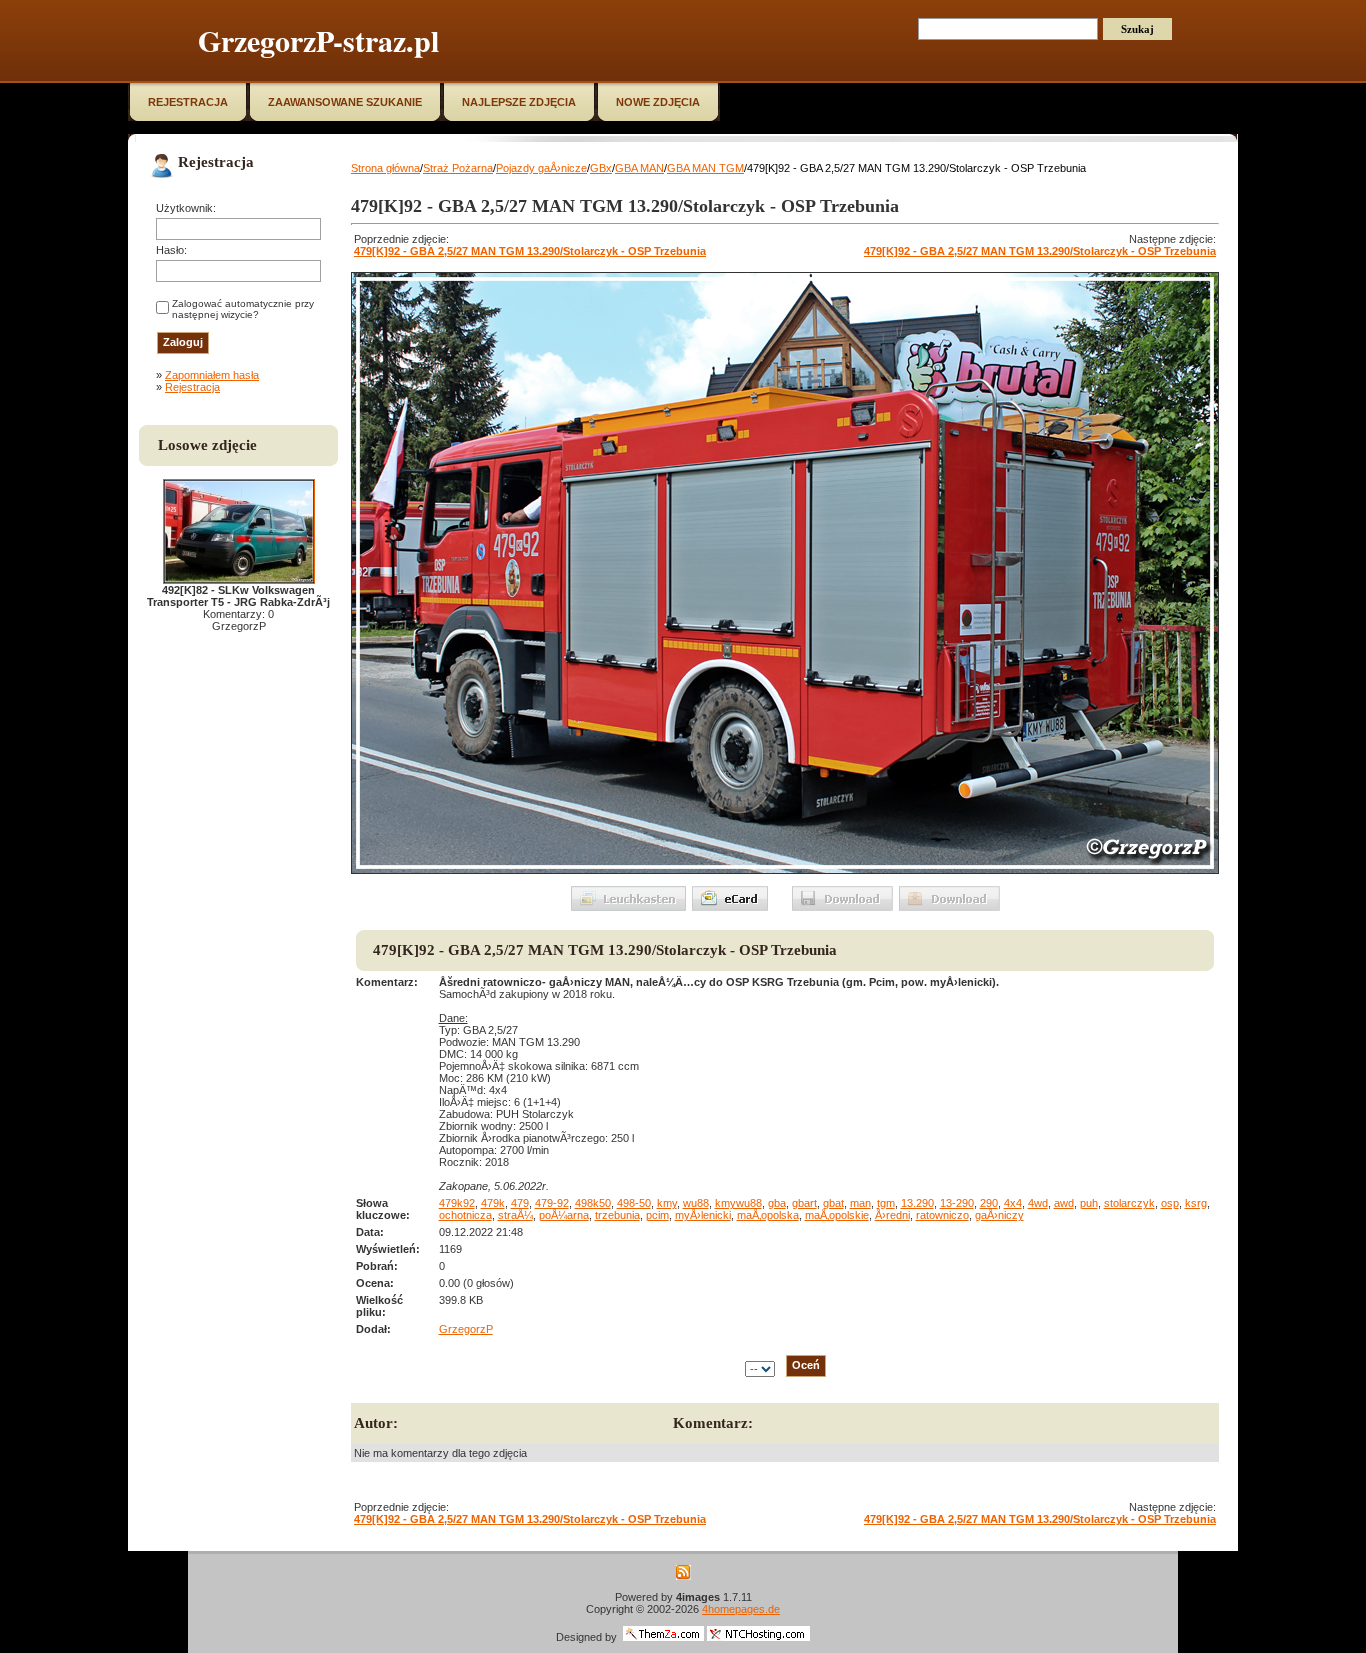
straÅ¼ (515, 1215)
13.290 (917, 1203)
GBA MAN (639, 168)
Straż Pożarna (458, 168)
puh (1089, 1203)
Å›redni (892, 1215)
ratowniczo (942, 1215)
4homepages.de (741, 1609)
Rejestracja (192, 387)
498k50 (593, 1203)
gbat (833, 1203)
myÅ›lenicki (703, 1215)
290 (989, 1203)
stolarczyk (1129, 1203)
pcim (657, 1215)
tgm (886, 1203)
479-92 (552, 1203)
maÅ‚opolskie (837, 1215)
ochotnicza (465, 1215)
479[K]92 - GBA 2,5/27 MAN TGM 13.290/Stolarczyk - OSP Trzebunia (530, 251)
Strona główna (385, 168)
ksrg (1196, 1203)
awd (1064, 1203)
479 (520, 1203)
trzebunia (617, 1215)
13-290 (957, 1203)
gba (777, 1203)
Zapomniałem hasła (212, 375)
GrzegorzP (466, 1329)
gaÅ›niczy (999, 1215)
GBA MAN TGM (705, 168)
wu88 (696, 1203)
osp (1170, 1203)
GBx (601, 168)
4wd (1038, 1203)
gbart (804, 1203)
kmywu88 (738, 1203)
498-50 (634, 1203)
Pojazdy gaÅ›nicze (541, 168)
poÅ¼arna (564, 1215)
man (860, 1203)
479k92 (457, 1203)
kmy (667, 1203)
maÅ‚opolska (768, 1215)
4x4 (1013, 1203)
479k (493, 1203)
